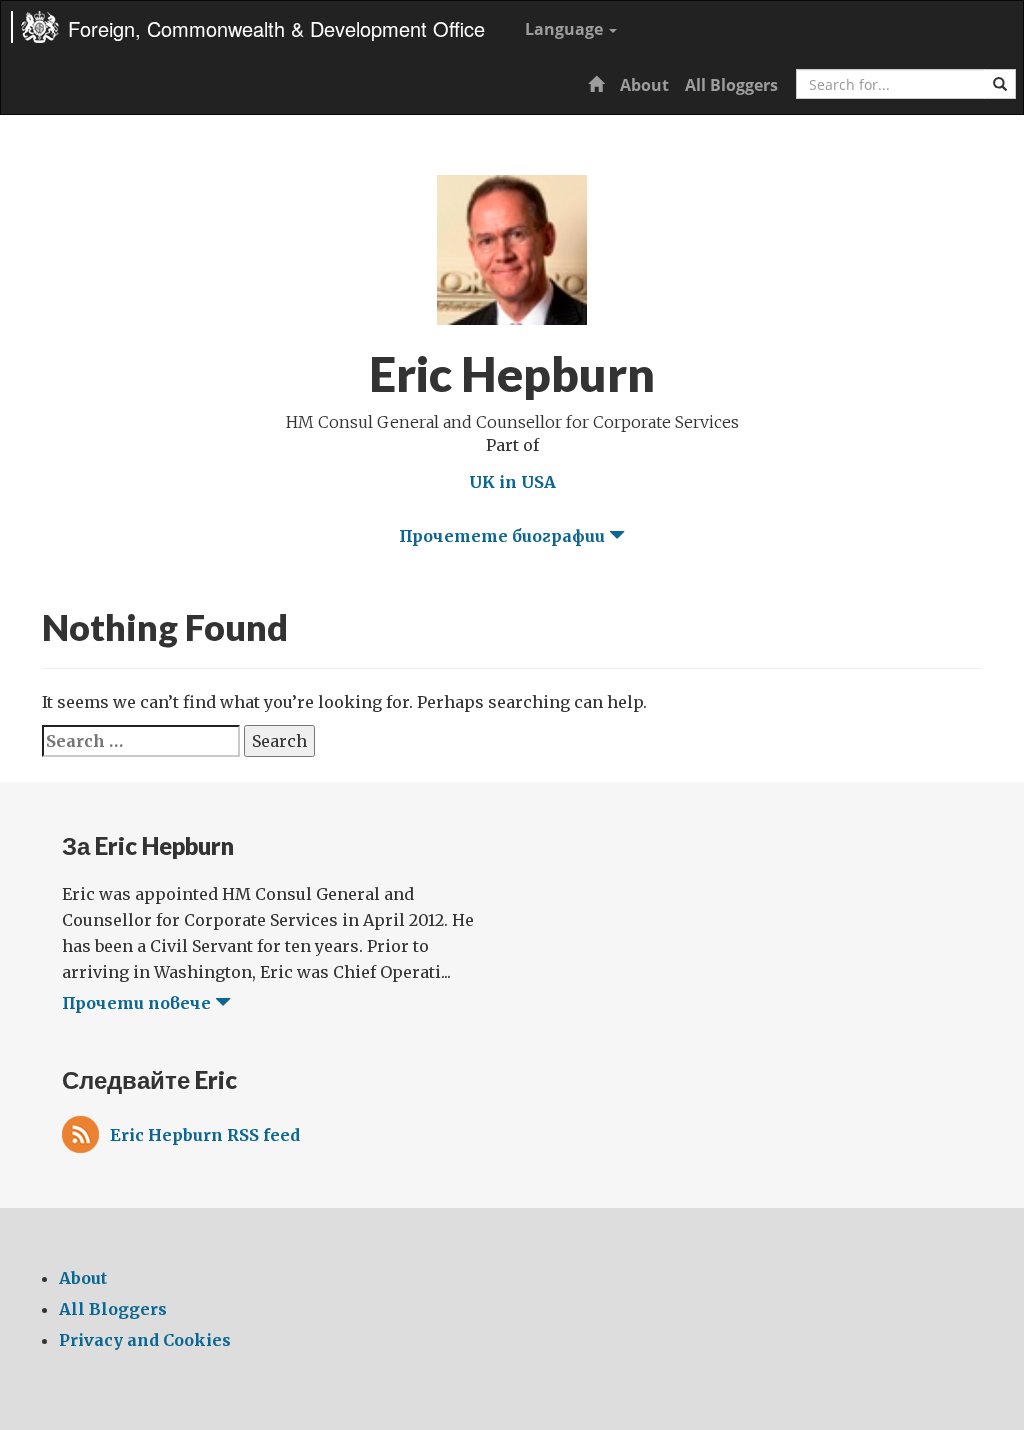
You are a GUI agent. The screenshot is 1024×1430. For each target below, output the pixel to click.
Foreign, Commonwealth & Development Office (276, 28)
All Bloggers (731, 85)
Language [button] (566, 29)
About (644, 85)
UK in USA (512, 482)
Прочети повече (138, 1003)
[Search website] (1000, 84)
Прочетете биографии (504, 536)
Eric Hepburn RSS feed (205, 1135)
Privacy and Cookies (145, 1340)
